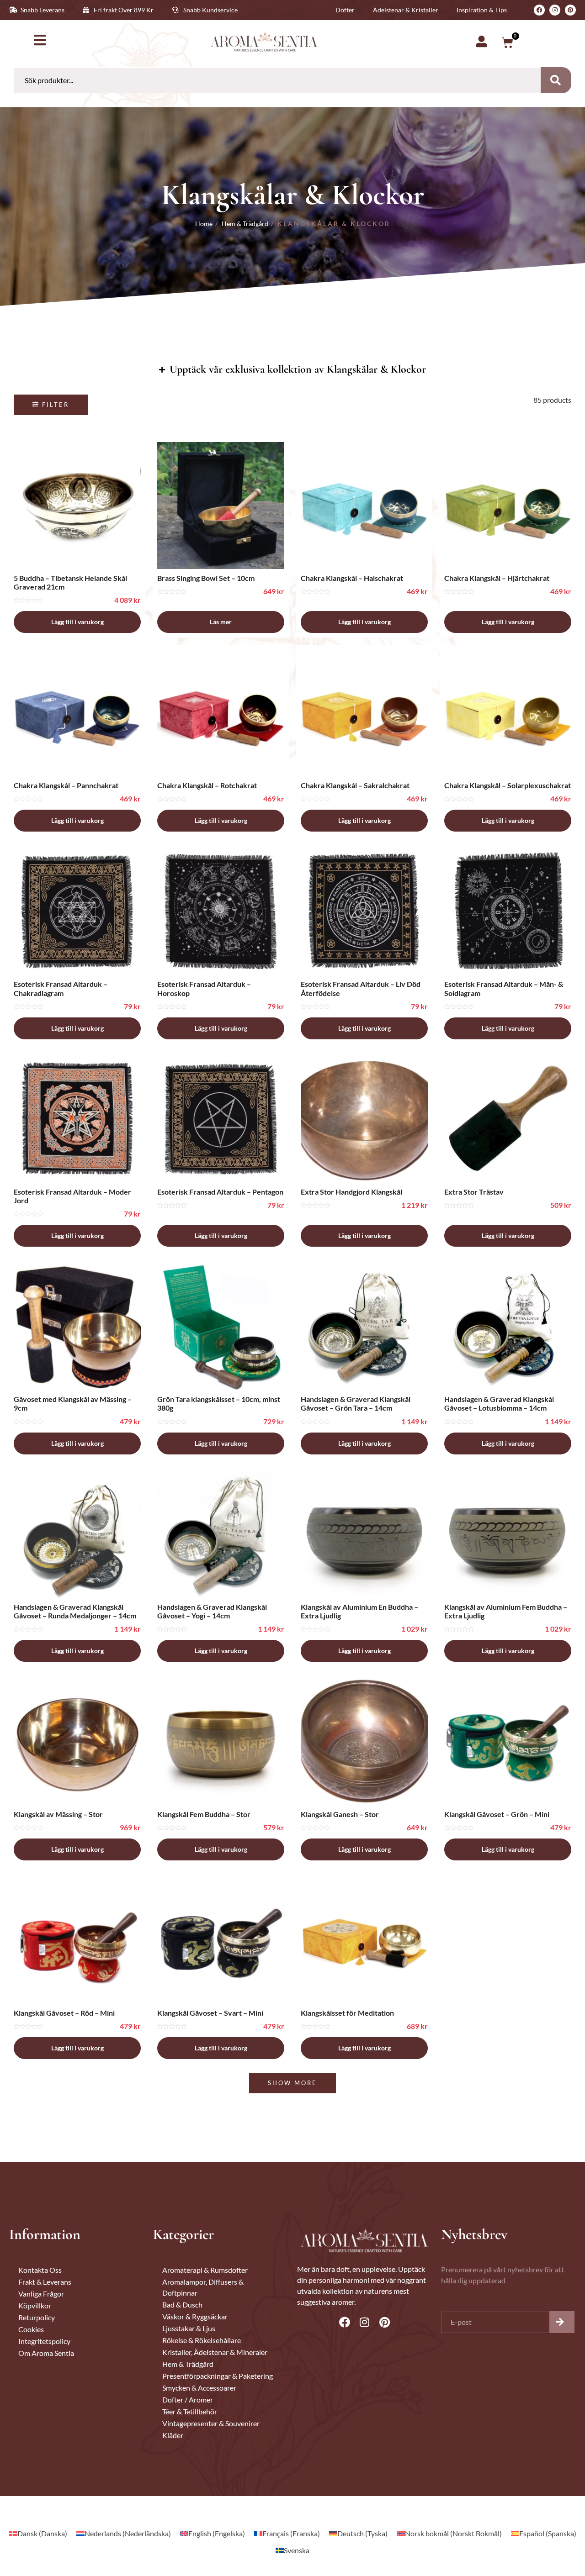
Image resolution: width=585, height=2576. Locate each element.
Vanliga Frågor (41, 2294)
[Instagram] (555, 10)
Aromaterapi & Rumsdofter (205, 2270)
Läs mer (221, 622)
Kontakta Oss (40, 2270)
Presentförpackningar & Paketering (218, 2376)
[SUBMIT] (562, 2322)
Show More (292, 2083)
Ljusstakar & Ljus (189, 2328)
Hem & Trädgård (245, 224)
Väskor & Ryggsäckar (195, 2316)
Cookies (31, 2329)
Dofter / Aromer (188, 2400)
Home (204, 224)
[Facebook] (539, 10)
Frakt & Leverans (45, 2282)
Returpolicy (37, 2317)
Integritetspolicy (44, 2341)
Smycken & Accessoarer (199, 2388)
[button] (51, 405)
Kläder (173, 2435)
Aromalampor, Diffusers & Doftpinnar (203, 2287)
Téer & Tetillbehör (190, 2411)
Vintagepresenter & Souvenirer (211, 2423)
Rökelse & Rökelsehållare (202, 2340)
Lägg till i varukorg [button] (77, 622)
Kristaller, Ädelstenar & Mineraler (215, 2352)
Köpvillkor (35, 2305)
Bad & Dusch (182, 2305)
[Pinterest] (570, 10)
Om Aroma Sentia (46, 2353)
